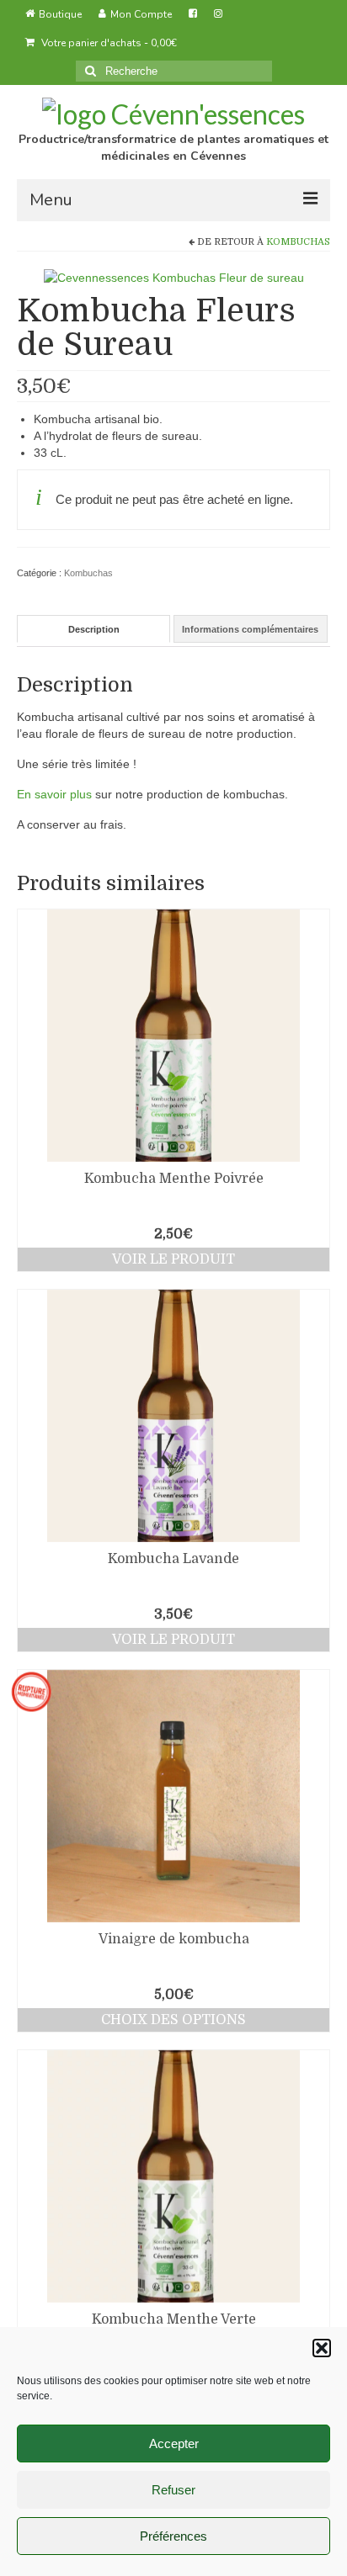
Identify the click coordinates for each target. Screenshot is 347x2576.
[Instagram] (218, 14)
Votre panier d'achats (108, 43)
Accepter (174, 2443)
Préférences (173, 2536)
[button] (322, 2348)
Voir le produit (173, 1259)
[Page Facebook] (193, 14)
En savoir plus (54, 794)
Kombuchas (298, 242)
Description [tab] (94, 629)
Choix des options (173, 2020)
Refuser (173, 2490)
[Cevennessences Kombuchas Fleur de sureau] (174, 277)
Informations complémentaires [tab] (250, 629)
